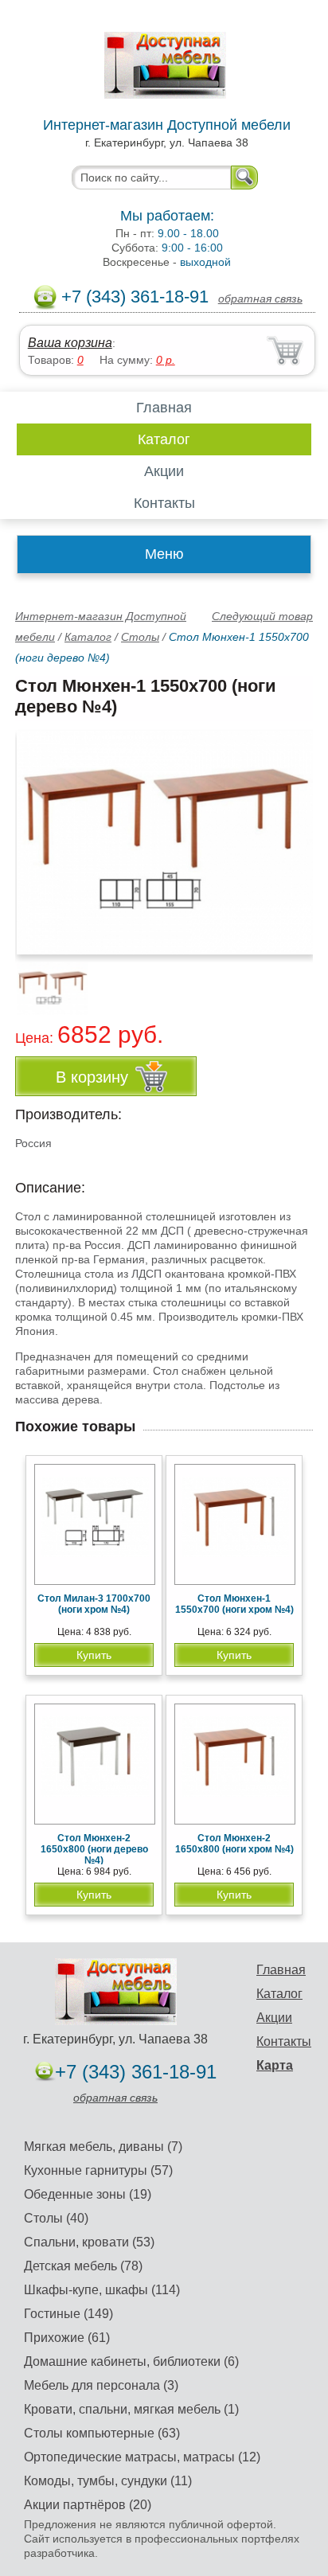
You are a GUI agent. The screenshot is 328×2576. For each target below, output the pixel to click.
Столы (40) (56, 2218)
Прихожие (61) (67, 2338)
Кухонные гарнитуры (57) (98, 2170)
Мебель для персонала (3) (101, 2385)
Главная (164, 408)
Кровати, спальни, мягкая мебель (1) (131, 2409)
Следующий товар (262, 616)
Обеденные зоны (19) (88, 2194)
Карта (275, 2065)
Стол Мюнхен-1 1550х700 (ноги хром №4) (234, 1604)
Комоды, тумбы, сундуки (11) (108, 2481)
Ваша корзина (70, 343)
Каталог (164, 439)
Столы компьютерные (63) (102, 2433)
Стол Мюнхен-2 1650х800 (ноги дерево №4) (94, 1849)
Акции (164, 471)
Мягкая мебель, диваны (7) (103, 2147)
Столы (140, 637)
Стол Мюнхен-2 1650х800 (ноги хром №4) (234, 1844)
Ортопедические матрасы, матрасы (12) (142, 2457)
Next (295, 980)
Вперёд (287, 833)
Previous (45, 980)
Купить (94, 1655)
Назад (41, 833)
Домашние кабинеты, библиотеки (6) (131, 2361)
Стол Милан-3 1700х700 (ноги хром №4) (94, 1604)
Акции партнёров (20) (88, 2505)
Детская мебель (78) (83, 2266)
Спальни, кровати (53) (89, 2242)
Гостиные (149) (68, 2314)
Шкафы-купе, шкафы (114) (102, 2290)
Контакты (164, 503)
